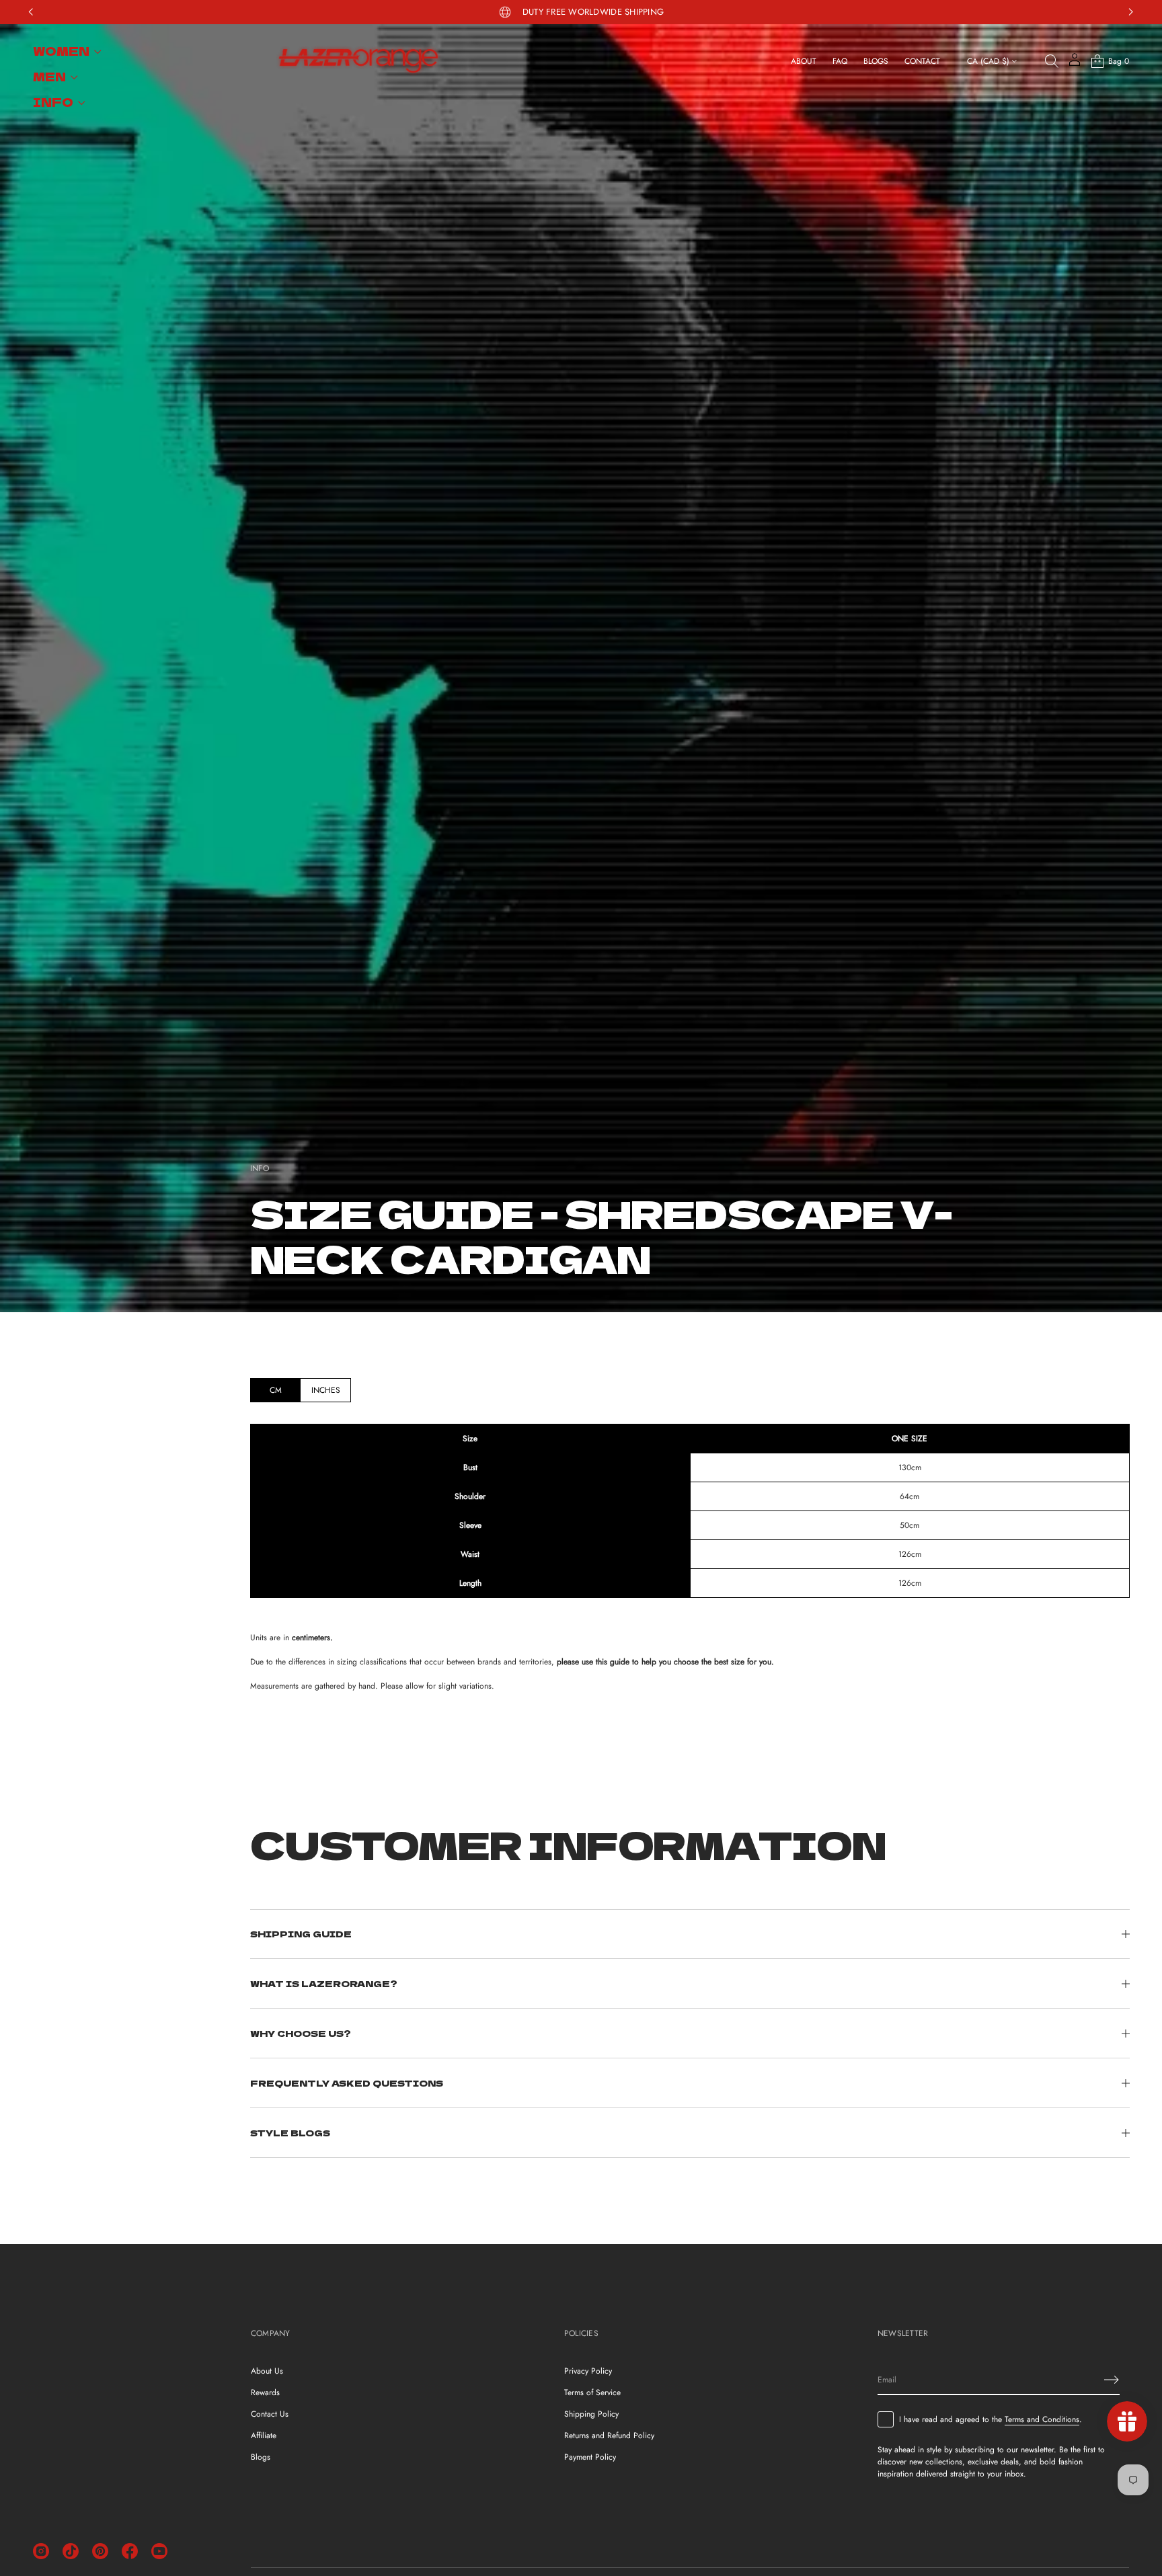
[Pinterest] (100, 2551)
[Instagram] (41, 2551)
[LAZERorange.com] (358, 61)
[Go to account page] (1075, 64)
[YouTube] (159, 2551)
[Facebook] (130, 2551)
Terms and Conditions (1042, 2419)
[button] (1052, 61)
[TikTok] (71, 2551)
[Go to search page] (1052, 61)
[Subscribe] (1112, 2380)
